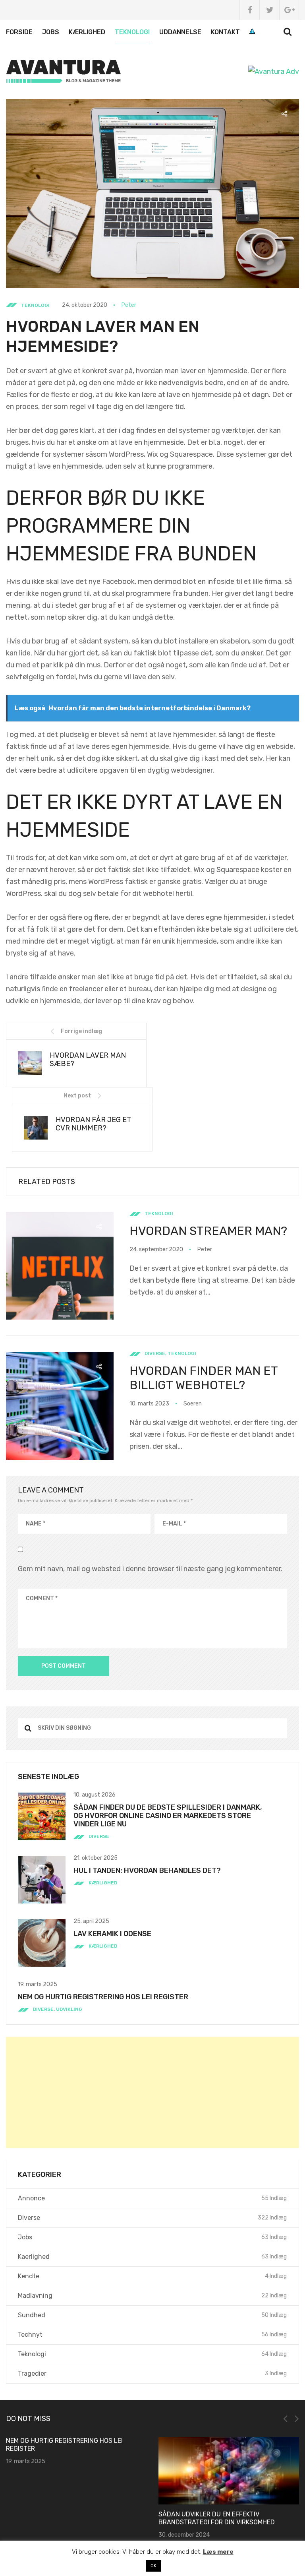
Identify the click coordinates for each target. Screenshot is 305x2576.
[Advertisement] (152, 2092)
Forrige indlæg (81, 1031)
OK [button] (153, 2566)
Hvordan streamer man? (208, 1231)
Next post (77, 1096)
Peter (129, 305)
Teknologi (132, 32)
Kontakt (225, 32)
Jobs (51, 32)
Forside (19, 32)
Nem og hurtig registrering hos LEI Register (103, 1997)
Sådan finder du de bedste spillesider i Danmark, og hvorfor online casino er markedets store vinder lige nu (168, 1816)
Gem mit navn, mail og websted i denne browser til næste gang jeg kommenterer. (150, 1569)
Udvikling (69, 2009)
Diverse (155, 1353)
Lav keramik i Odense (112, 1934)
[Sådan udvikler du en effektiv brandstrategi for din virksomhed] (229, 2471)
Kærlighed (87, 32)
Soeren (193, 1404)
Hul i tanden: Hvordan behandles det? (147, 1870)
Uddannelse (180, 32)
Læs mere (218, 2552)
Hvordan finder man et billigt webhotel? (204, 1378)
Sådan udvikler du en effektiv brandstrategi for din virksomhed (217, 2518)
